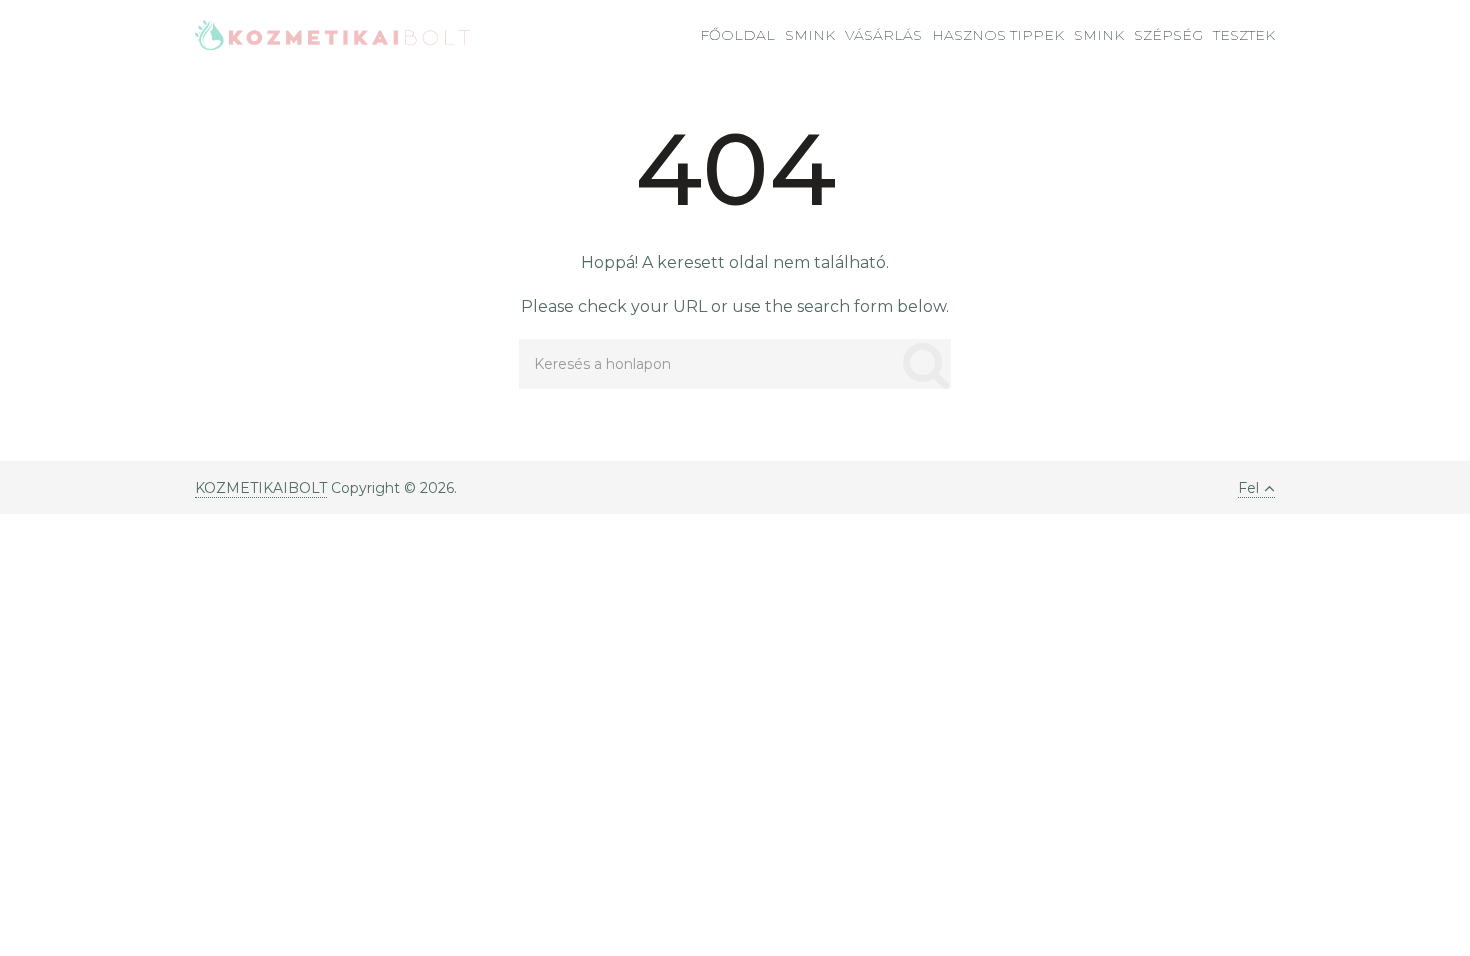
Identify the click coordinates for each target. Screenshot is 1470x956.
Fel (1248, 488)
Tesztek (1244, 35)
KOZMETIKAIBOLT (261, 488)
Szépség (1168, 35)
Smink (810, 35)
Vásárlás (883, 35)
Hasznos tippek (998, 35)
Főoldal (737, 35)
